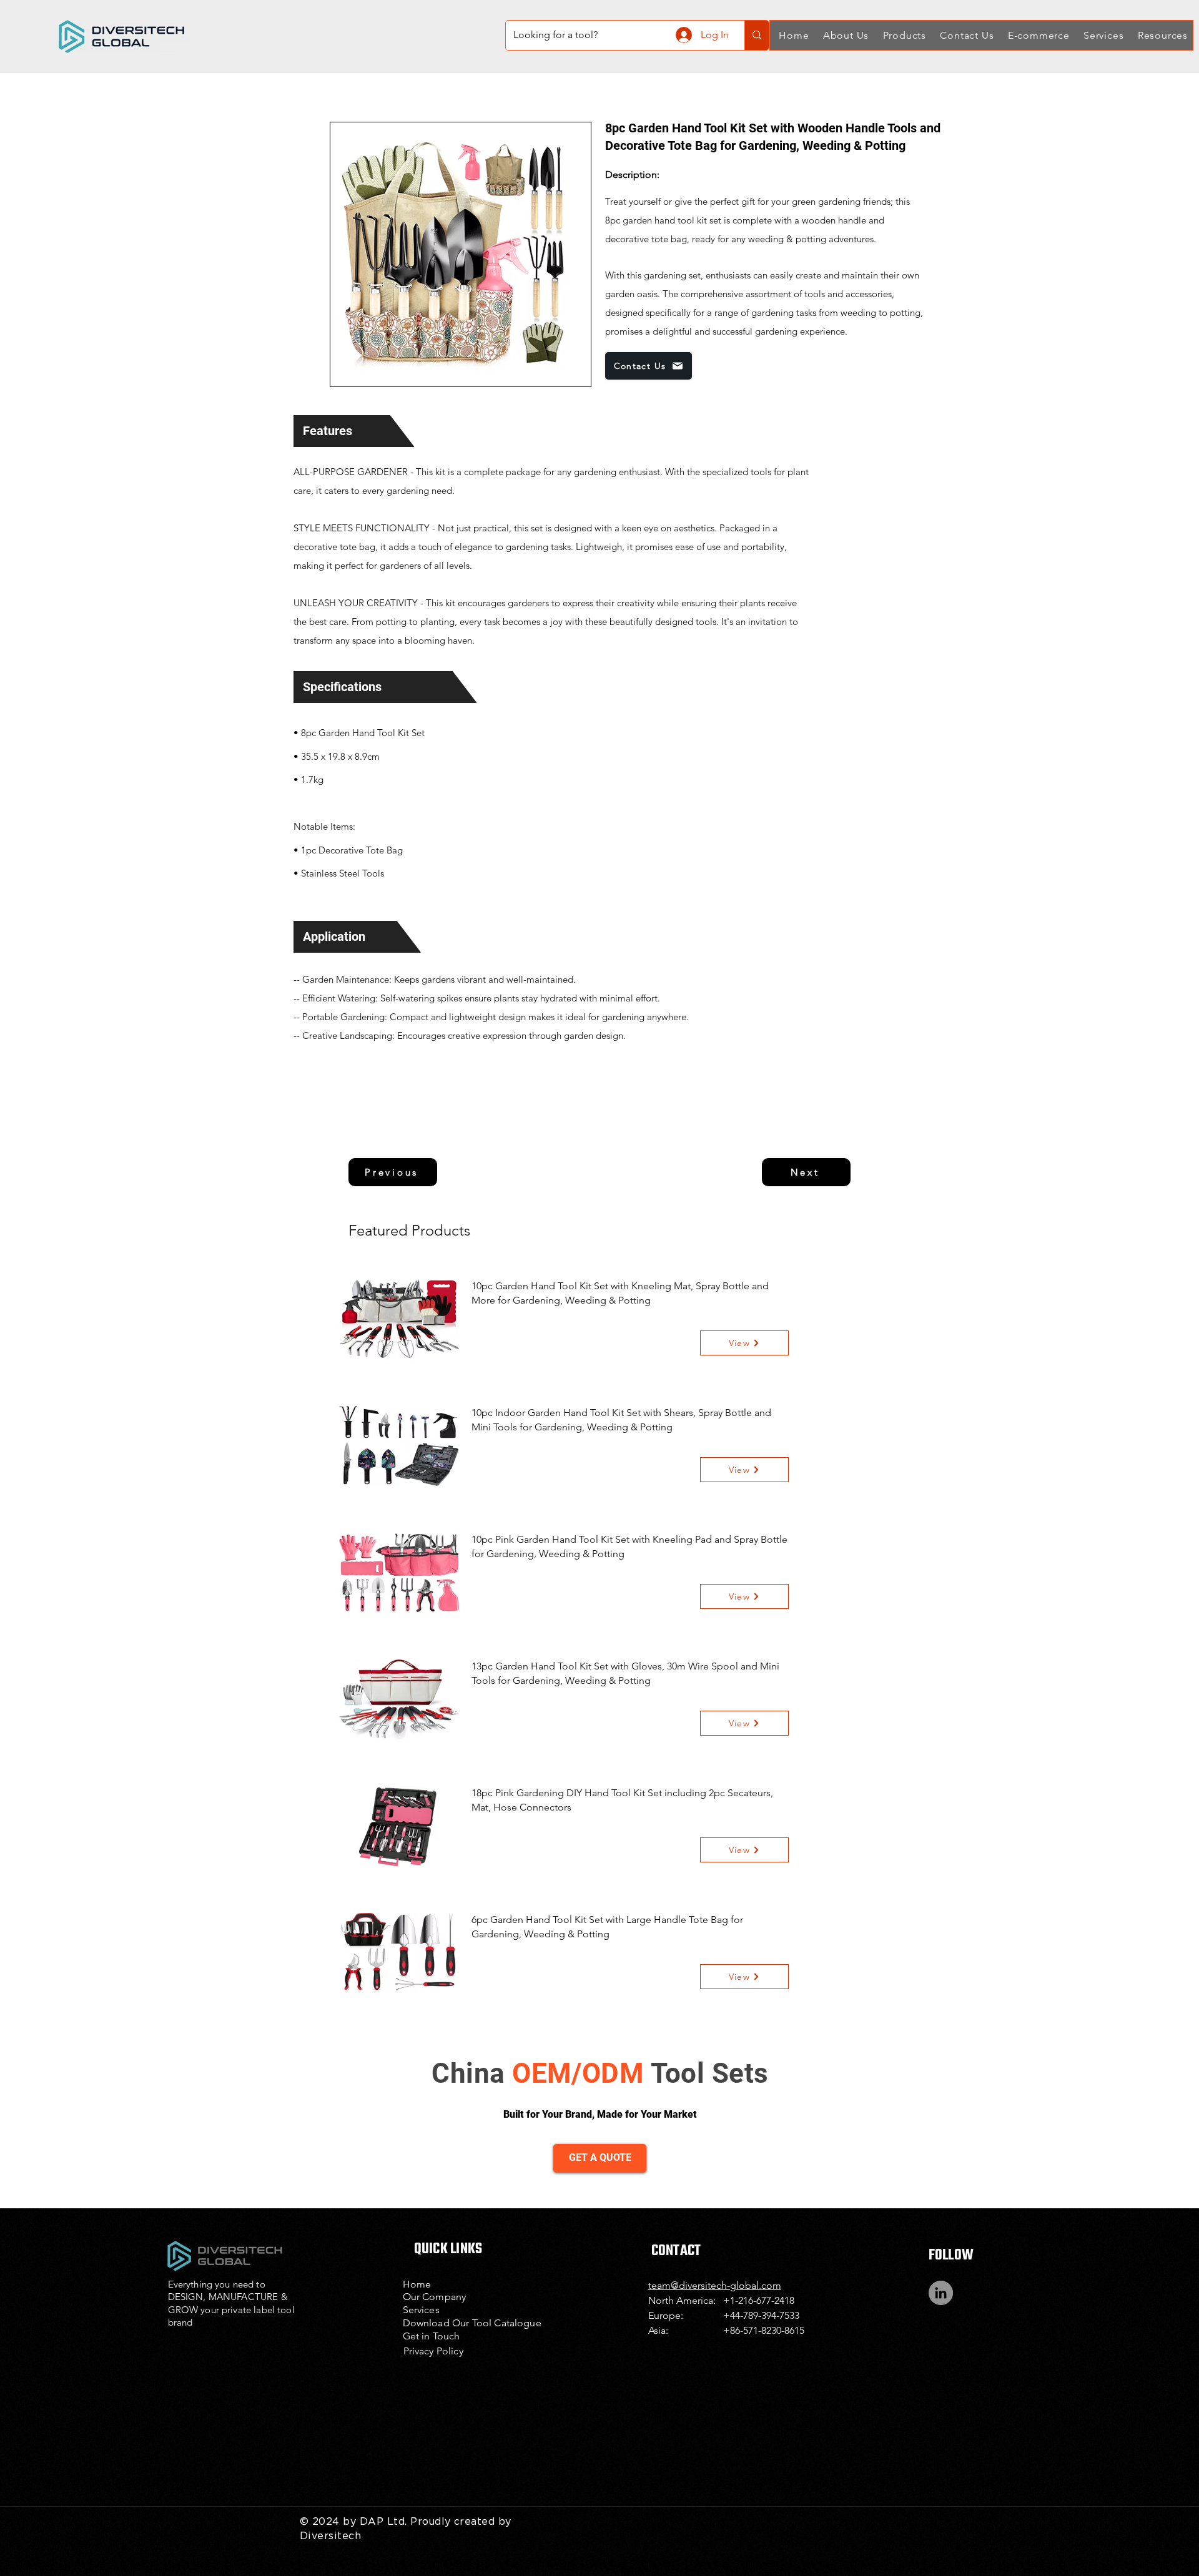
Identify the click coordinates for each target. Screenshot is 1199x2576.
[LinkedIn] (941, 2293)
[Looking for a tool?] (757, 35)
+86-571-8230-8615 (764, 2330)
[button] (844, 35)
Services (421, 2310)
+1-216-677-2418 (759, 2300)
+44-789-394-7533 (761, 2315)
